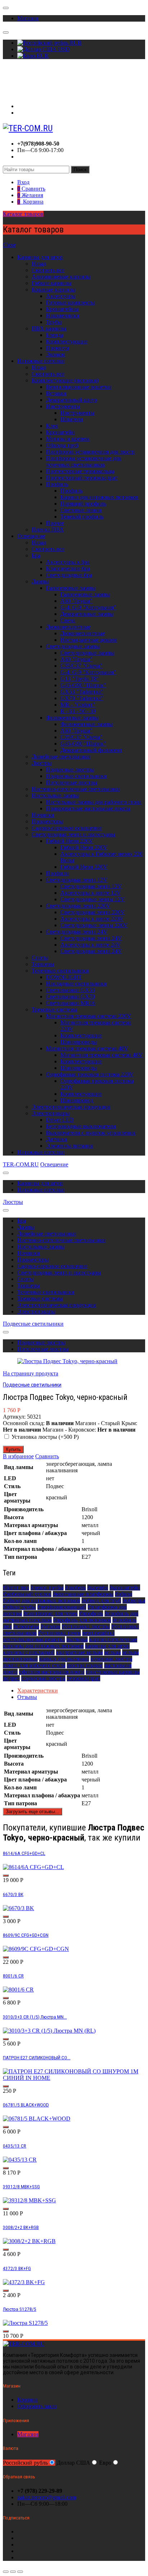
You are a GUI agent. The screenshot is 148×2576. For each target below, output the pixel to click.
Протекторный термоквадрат (82, 478)
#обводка (134, 1600)
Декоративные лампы (87, 614)
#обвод (124, 1594)
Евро (105, 2463)
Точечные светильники (60, 971)
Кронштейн (60, 432)
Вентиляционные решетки (79, 387)
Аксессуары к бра (68, 562)
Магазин (28, 18)
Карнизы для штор (40, 257)
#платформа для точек (50, 1613)
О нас (10, 74)
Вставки (56, 393)
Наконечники (63, 315)
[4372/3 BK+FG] (24, 2282)
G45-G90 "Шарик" (83, 685)
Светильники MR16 (71, 1003)
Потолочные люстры (72, 782)
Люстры (42, 763)
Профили (57, 873)
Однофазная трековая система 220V (90, 1074)
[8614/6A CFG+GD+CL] (33, 1867)
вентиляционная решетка (34, 1639)
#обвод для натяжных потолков (41, 1600)
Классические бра (68, 568)
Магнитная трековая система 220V (89, 1016)
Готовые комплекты (70, 302)
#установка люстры (86, 1626)
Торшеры (43, 964)
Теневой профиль (82, 517)
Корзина (27, 2400)
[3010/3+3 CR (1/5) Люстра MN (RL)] (49, 2031)
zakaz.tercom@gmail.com (47, 2497)
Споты (40, 958)
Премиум (57, 348)
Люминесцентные (68, 627)
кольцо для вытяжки (64, 1659)
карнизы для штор (107, 1646)
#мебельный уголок (27, 1594)
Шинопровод (77, 1100)
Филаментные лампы (72, 718)
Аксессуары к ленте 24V (91, 945)
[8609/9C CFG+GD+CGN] (36, 1949)
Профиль (57, 484)
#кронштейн (125, 1587)
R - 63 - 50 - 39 (78, 711)
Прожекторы (47, 821)
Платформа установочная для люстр (90, 452)
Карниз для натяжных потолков (99, 497)
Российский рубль (25, 2463)
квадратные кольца (79, 1652)
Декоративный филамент (91, 750)
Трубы (54, 322)
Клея (52, 426)
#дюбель (75, 1587)
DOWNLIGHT (64, 977)
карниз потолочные (113, 1639)
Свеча (68, 620)
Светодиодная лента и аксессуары (73, 834)
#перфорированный (62, 1607)
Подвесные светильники (76, 776)
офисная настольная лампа (52, 1672)
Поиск (80, 170)
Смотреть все (48, 270)
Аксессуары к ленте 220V (92, 919)
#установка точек (59, 1633)
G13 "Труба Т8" (80, 679)
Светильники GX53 (70, 990)
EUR (42, 56)
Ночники (43, 815)
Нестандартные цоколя (89, 640)
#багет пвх (16, 1587)
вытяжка (77, 1639)
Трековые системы (54, 1009)
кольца (112, 1652)
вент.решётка (98, 1633)
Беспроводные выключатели (81, 1126)
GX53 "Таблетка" (82, 692)
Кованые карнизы (54, 290)
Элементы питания (70, 1146)
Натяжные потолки (41, 361)
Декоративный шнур (71, 400)
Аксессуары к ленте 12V (91, 893)
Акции (11, 81)
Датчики (57, 1139)
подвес (11, 1678)
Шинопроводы (79, 1042)
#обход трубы (19, 1607)
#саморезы (26, 1626)
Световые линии (81, 510)
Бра (36, 555)
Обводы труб (62, 445)
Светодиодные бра (69, 575)
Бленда (55, 335)
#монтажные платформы (83, 1594)
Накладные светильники (76, 984)
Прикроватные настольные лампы (88, 808)
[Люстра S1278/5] (25, 2323)
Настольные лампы (55, 795)
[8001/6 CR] (18, 1990)
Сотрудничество (23, 87)
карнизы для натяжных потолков (43, 1646)
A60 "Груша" (76, 601)
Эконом (55, 354)
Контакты (15, 94)
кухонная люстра (111, 1659)
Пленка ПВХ (48, 530)
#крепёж (98, 1587)
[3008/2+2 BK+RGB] (29, 2241)
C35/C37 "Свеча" (81, 666)
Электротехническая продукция (71, 1107)
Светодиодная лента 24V (77, 932)
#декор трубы (47, 1587)
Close (9, 245)
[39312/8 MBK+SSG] (29, 2200)
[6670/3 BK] (18, 1908)
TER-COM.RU (21, 1164)
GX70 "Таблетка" (82, 698)
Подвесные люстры (70, 769)
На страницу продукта (31, 1373)
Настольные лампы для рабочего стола (94, 802)
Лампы (40, 581)
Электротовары (51, 1113)
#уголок (50, 1626)
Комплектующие (67, 341)
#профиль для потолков (82, 1620)
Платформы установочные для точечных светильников (84, 461)
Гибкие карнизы (52, 283)
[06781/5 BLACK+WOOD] (37, 2119)
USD (63, 49)
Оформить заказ (37, 2406)
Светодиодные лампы (73, 646)
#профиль (91, 1613)
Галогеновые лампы (71, 588)
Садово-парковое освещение (67, 828)
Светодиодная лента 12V (77, 880)
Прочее (55, 523)
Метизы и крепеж (68, 439)
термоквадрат (84, 1678)
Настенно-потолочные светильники (76, 789)
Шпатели (72, 419)
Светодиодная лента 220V (78, 906)
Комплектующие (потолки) (65, 380)
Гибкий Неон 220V (70, 841)
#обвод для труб (101, 1600)
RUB (75, 43)
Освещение (31, 536)
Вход (23, 106)
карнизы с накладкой (29, 1652)
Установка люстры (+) (44, 1437)
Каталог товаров (23, 214)
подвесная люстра (43, 1678)
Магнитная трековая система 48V (87, 1048)
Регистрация (33, 113)
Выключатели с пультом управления (91, 1133)
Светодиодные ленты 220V (94, 925)
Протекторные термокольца (80, 471)
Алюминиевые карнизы (61, 277)
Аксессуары (61, 296)
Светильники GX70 (70, 996)
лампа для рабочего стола (34, 1665)
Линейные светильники (61, 757)
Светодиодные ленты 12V (92, 899)
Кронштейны (62, 309)
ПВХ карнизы (49, 328)
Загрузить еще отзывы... (33, 1812)
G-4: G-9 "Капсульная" (88, 607)
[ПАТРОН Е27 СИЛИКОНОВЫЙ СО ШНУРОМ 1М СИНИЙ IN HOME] (74, 2078)
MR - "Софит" (78, 705)
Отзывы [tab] (27, 1697)
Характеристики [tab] (38, 1690)
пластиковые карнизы (113, 1672)
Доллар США (73, 2463)
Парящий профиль (83, 504)
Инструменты (63, 406)
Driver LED (60, 1120)
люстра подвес (85, 1665)
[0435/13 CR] (20, 2160)
